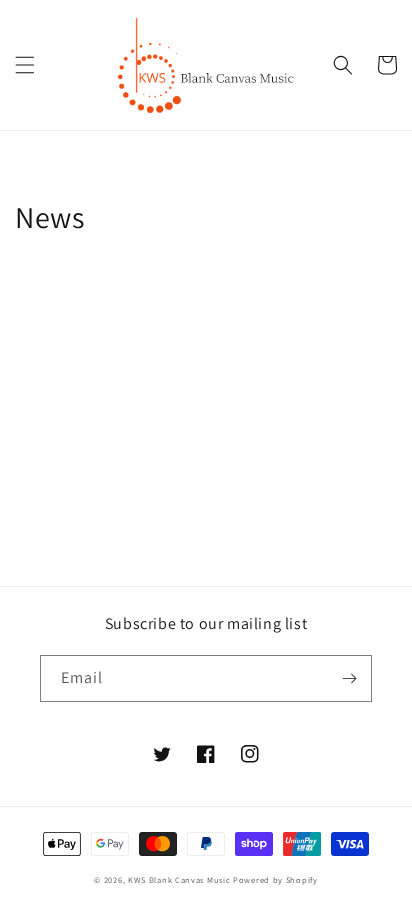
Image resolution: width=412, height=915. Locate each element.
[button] (25, 65)
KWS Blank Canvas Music (179, 879)
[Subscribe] (349, 678)
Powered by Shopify (275, 879)
